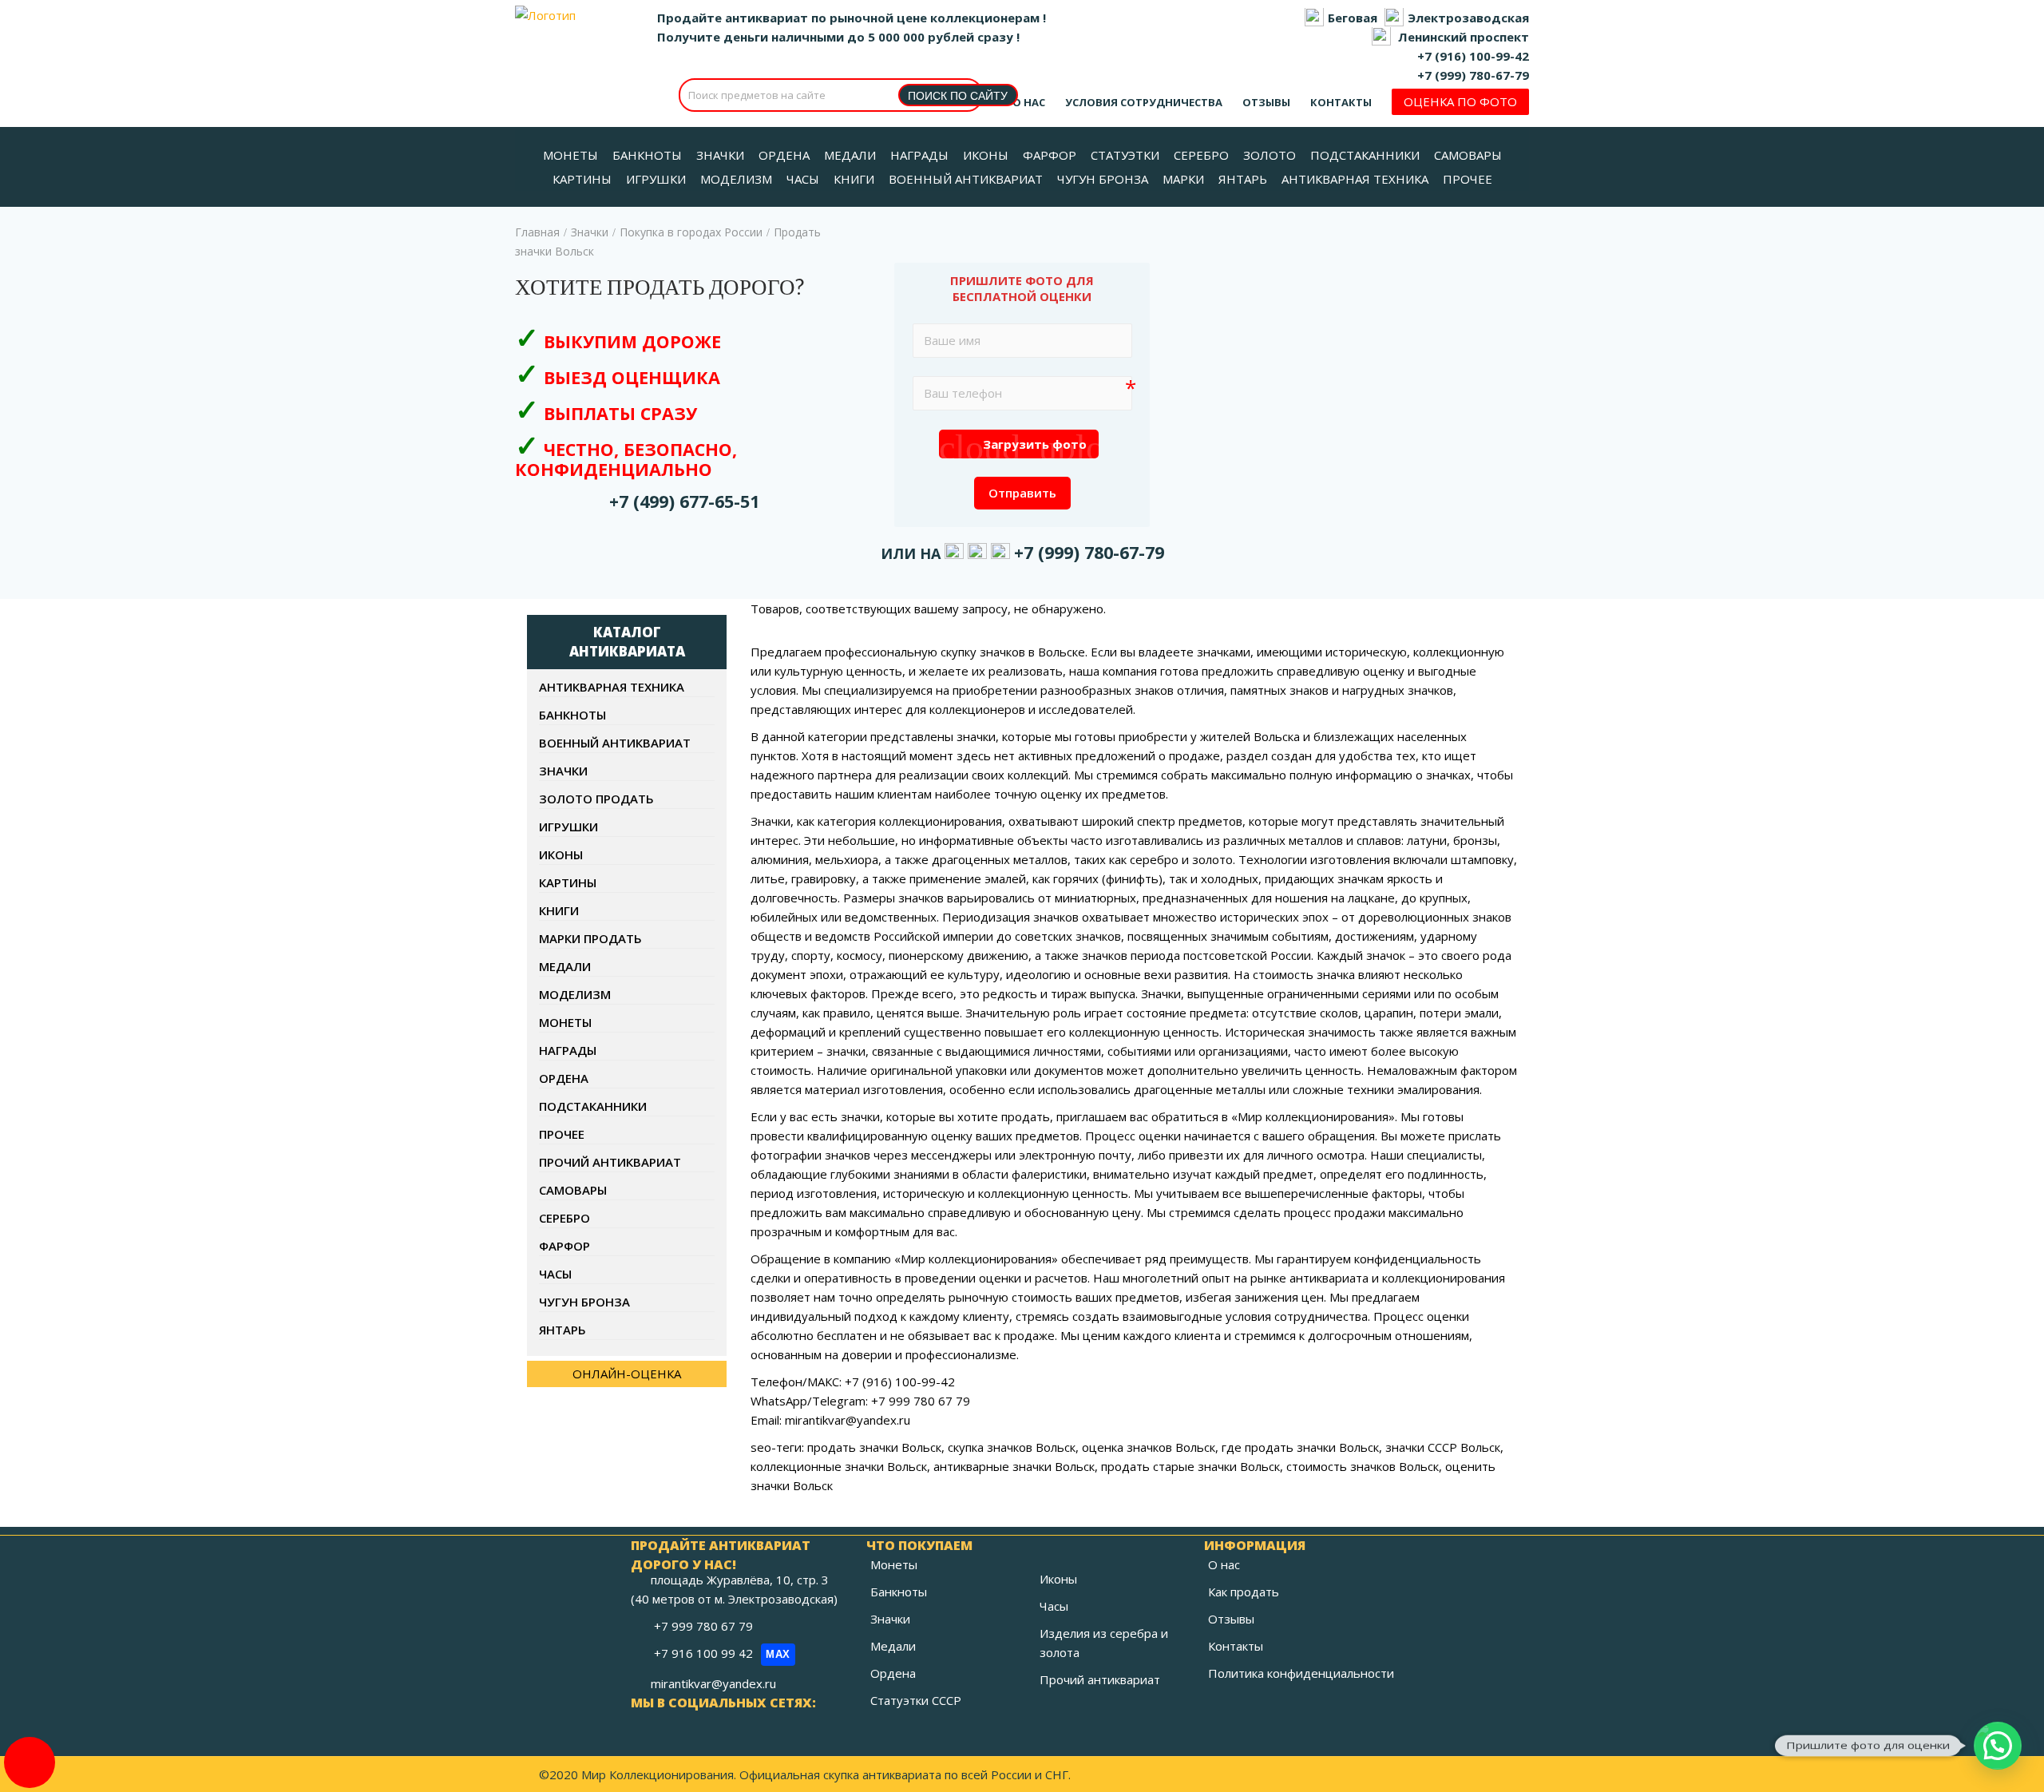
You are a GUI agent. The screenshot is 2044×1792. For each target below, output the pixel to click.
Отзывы (1266, 102)
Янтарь (562, 1330)
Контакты (1341, 102)
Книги (559, 910)
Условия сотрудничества (1144, 102)
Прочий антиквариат (610, 1162)
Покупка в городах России (691, 232)
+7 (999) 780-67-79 (1473, 75)
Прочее (562, 1134)
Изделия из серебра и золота (1104, 1643)
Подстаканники (593, 1106)
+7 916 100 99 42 (722, 1653)
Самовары (573, 1190)
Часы (555, 1274)
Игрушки (568, 827)
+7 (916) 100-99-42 (1473, 56)
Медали (565, 966)
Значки (590, 232)
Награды (568, 1050)
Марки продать (590, 938)
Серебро (564, 1218)
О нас (1029, 102)
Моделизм (575, 994)
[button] (1998, 1746)
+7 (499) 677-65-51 (684, 501)
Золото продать (596, 799)
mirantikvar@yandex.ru (713, 1683)
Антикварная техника (612, 687)
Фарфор (564, 1246)
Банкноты (572, 715)
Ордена (564, 1078)
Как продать (1244, 1592)
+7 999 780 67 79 (705, 1626)
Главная (537, 232)
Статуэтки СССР (916, 1700)
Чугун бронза (584, 1302)
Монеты (565, 1022)
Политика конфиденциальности (1301, 1673)
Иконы (561, 854)
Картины (568, 882)
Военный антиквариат (615, 743)
